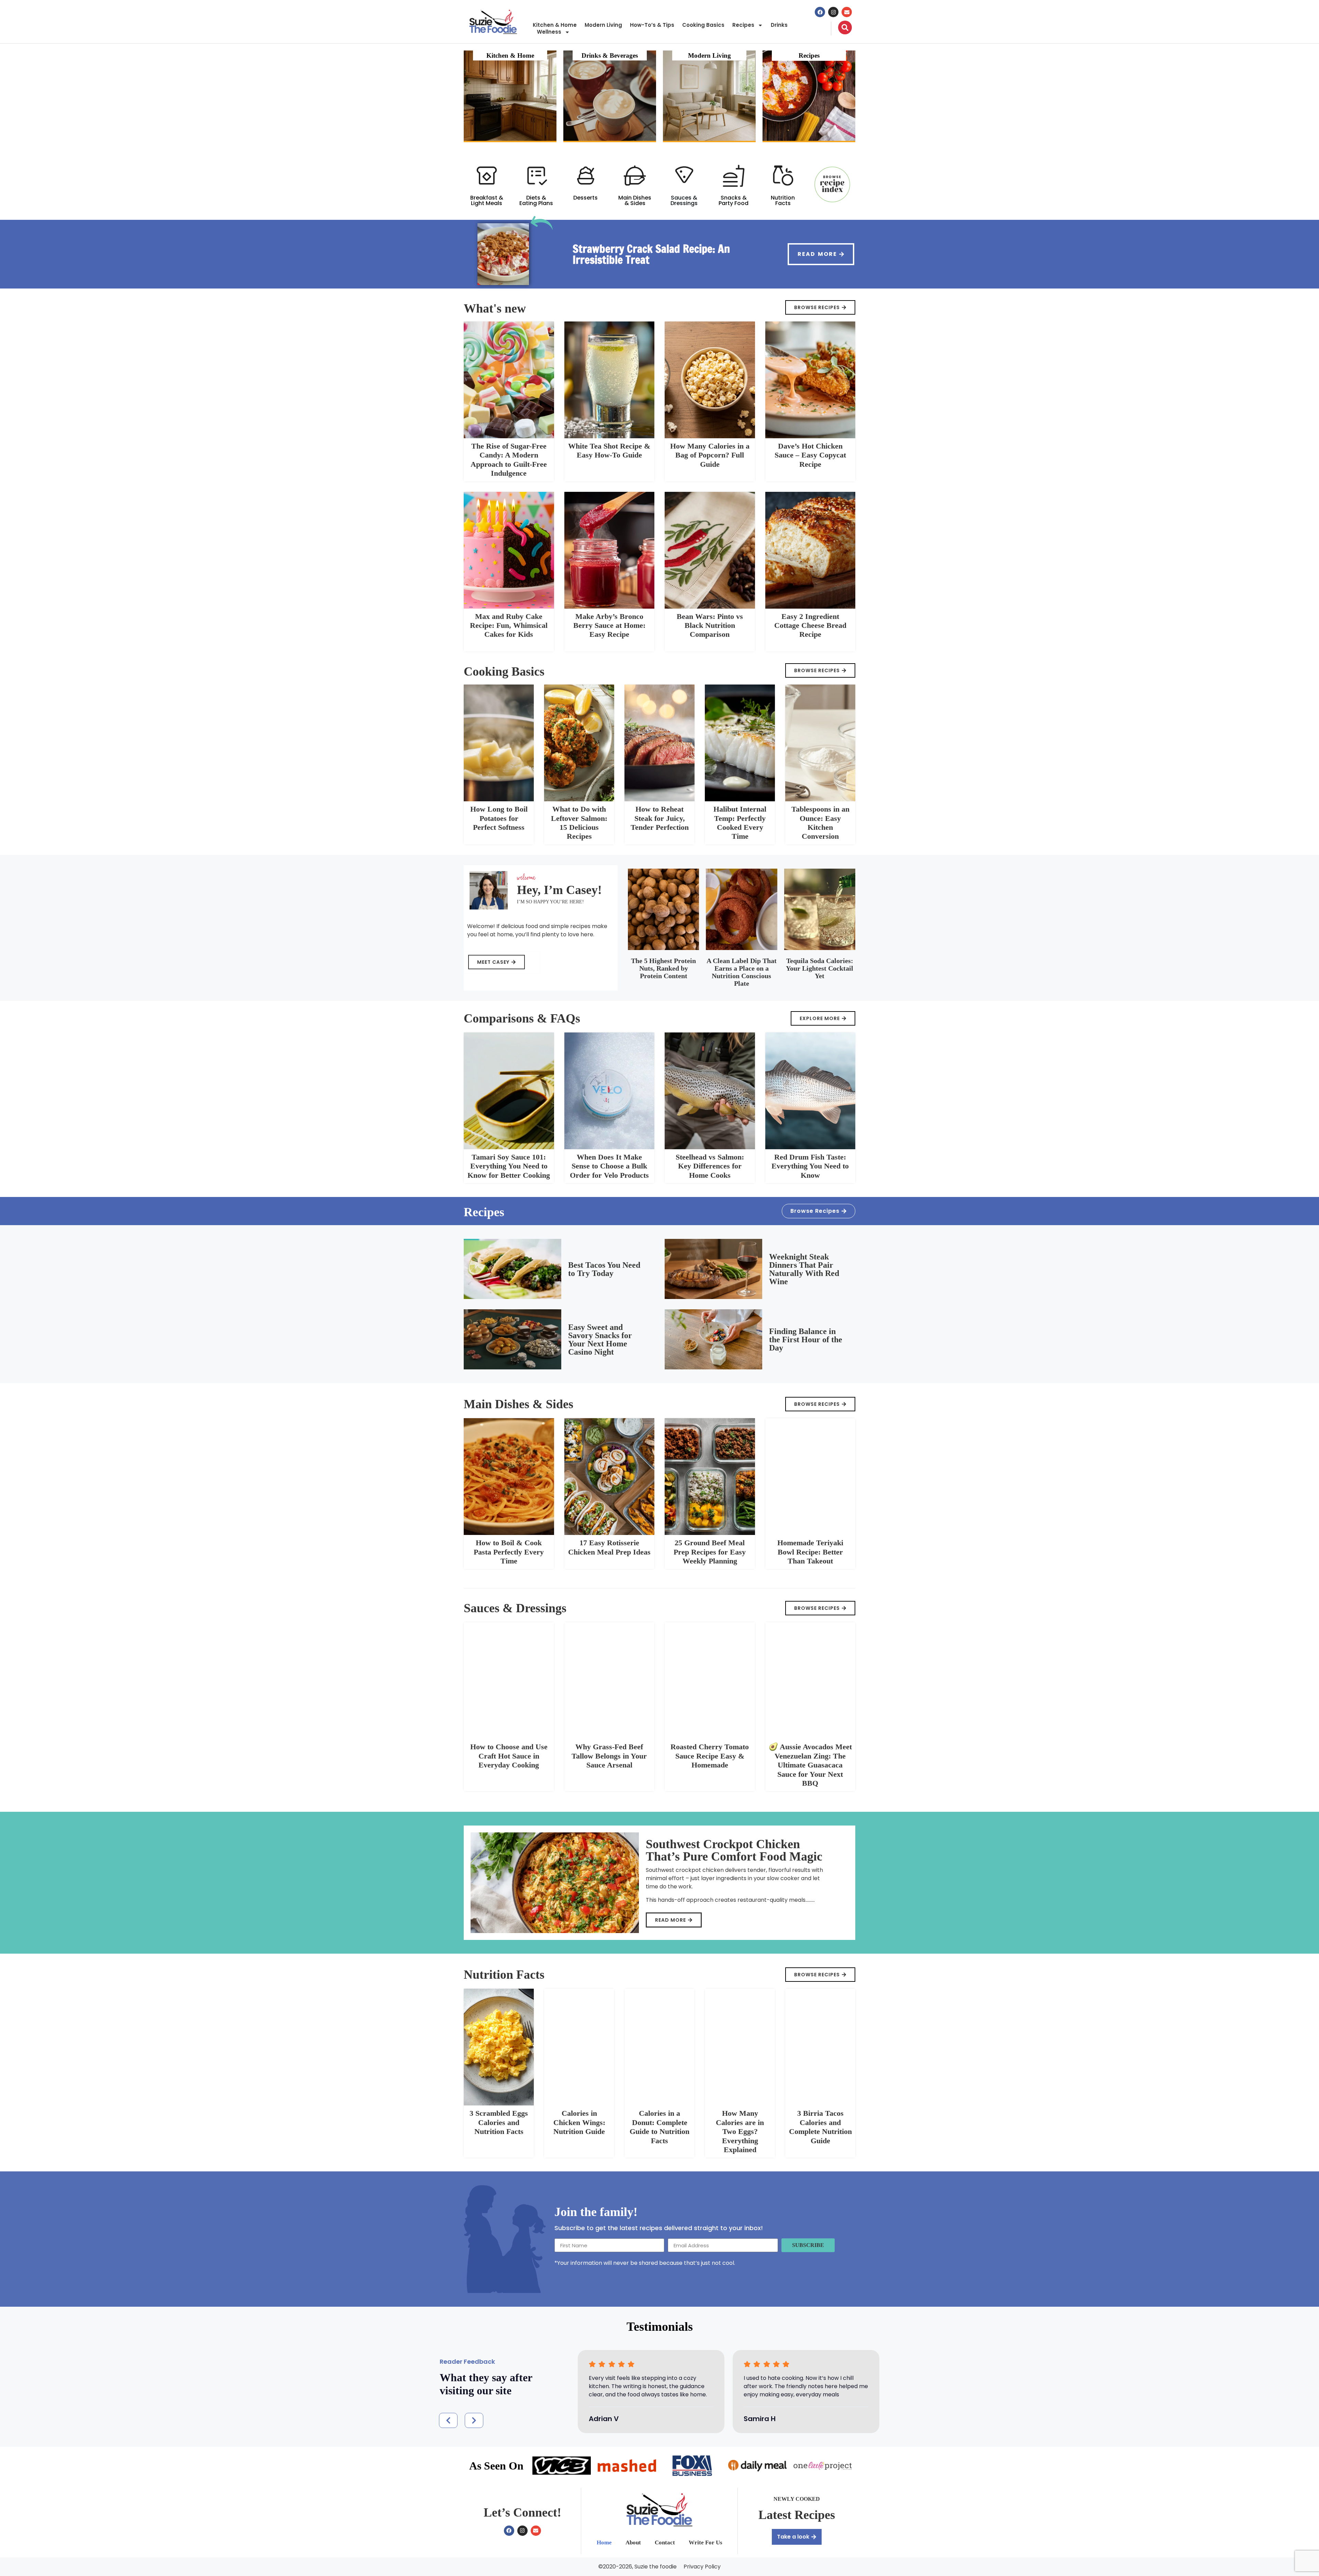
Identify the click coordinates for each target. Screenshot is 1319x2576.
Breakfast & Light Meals (487, 200)
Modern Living (603, 25)
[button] (448, 2420)
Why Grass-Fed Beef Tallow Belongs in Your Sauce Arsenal (609, 1756)
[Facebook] (820, 12)
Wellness (549, 32)
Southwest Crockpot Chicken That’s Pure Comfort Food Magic (734, 1850)
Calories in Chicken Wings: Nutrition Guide (579, 2122)
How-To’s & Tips (652, 25)
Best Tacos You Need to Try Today (604, 1269)
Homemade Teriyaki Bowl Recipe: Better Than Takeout (810, 1552)
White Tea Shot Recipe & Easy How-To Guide (609, 450)
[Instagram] (833, 12)
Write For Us (706, 2543)
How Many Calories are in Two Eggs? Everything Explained (740, 2131)
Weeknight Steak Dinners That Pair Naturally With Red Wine (804, 1269)
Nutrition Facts (783, 200)
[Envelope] (847, 12)
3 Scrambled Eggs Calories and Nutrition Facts (499, 2122)
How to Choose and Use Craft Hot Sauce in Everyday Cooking (509, 1756)
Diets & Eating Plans (536, 200)
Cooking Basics (703, 25)
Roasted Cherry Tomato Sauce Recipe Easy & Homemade (710, 1756)
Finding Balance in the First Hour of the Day (806, 1340)
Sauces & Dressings (684, 200)
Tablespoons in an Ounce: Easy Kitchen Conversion (820, 823)
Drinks (779, 25)
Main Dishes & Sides (635, 200)
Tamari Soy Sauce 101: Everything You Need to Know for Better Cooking (509, 1166)
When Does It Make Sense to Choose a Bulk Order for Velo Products (609, 1166)
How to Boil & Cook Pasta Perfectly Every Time (509, 1552)
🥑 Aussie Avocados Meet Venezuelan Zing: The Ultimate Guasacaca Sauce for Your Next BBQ (810, 1765)
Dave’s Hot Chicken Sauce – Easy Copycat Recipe (810, 455)
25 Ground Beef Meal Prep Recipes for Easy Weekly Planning (710, 1552)
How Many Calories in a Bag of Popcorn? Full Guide (710, 455)
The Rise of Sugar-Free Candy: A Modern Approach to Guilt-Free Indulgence (509, 460)
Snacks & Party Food (734, 200)
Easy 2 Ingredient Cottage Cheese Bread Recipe (810, 625)
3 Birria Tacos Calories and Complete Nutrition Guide (820, 2127)
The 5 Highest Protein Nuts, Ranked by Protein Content (663, 968)
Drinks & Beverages (610, 55)
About (633, 2543)
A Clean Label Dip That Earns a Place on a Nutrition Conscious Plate (742, 972)
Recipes (743, 25)
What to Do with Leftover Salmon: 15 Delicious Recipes (579, 823)
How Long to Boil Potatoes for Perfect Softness (499, 818)
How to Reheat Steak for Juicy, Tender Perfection (660, 818)
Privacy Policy (702, 2567)
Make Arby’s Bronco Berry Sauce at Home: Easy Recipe (609, 625)
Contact (665, 2543)
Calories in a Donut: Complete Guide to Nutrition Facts (659, 2127)
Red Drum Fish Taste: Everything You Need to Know (810, 1166)
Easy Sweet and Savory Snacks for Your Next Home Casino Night (600, 1340)
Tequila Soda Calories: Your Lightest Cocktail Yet (820, 968)
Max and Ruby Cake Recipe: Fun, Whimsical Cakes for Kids (509, 625)
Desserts (585, 198)
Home (604, 2543)
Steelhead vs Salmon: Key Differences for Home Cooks (710, 1166)
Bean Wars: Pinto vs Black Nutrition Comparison (710, 625)
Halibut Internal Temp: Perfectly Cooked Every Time (740, 823)
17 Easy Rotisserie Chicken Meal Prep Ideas (609, 1547)
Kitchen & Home (555, 25)
